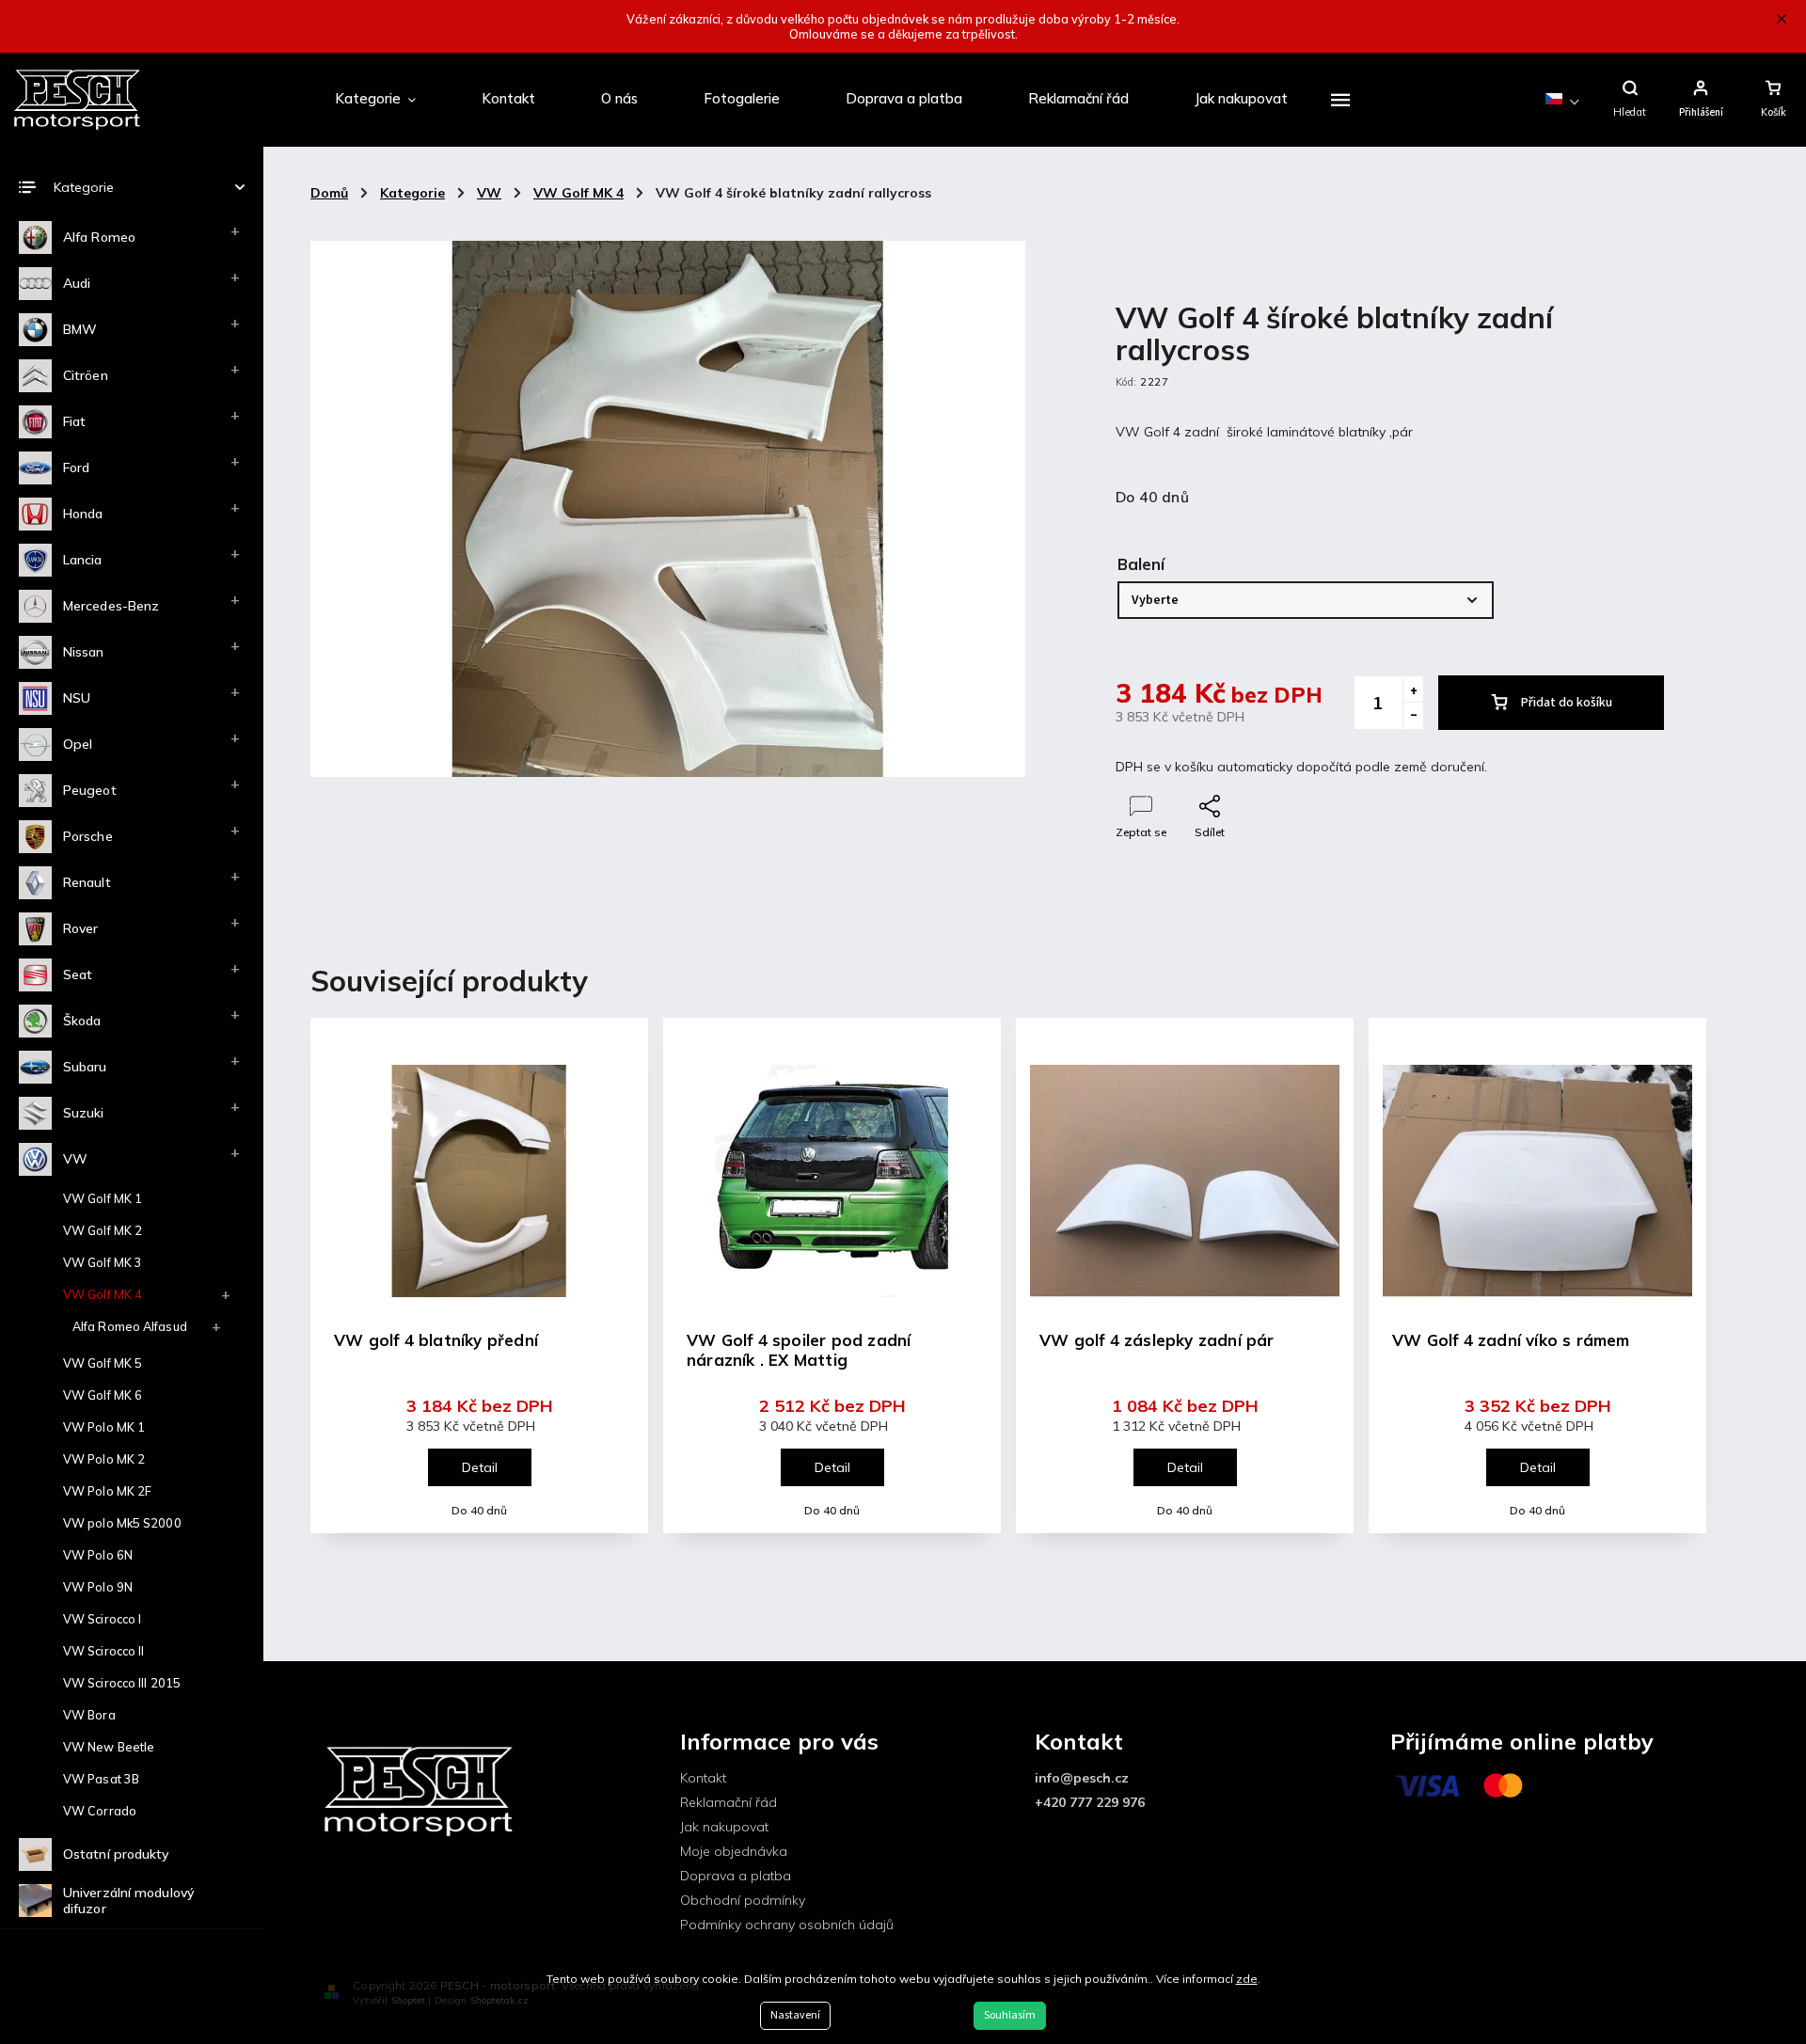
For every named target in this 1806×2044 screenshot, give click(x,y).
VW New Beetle (109, 1747)
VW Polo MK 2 (104, 1459)
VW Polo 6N (98, 1555)
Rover (81, 928)
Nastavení (795, 2015)
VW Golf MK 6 (103, 1395)
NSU (77, 698)
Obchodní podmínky (743, 1900)
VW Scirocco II (103, 1651)
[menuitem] (375, 100)
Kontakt (703, 1778)
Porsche (88, 836)
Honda (83, 514)
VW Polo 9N (98, 1587)
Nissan (84, 652)
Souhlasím (1010, 2015)
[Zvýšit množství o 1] (1413, 689)
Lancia (83, 560)
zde (1247, 1979)
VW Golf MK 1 (103, 1198)
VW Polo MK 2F (107, 1491)
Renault (87, 882)
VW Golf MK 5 (103, 1363)
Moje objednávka (734, 1851)
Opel (78, 744)
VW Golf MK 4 (103, 1294)
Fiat (74, 421)
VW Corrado (100, 1811)
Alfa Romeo (99, 237)
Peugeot (90, 790)
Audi (77, 283)
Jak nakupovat (724, 1827)
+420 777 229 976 (1090, 1802)
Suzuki (84, 1113)
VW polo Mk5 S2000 (122, 1523)
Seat (78, 974)
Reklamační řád (729, 1802)
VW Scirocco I (102, 1619)
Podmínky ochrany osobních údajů (787, 1925)
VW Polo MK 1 (104, 1427)
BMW (80, 329)
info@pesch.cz (1082, 1778)
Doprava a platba (736, 1876)
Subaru (85, 1067)
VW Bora (89, 1715)
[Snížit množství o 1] (1413, 716)
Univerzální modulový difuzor (128, 1901)
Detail (480, 1467)
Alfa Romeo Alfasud (130, 1326)
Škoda (82, 1021)
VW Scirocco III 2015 (122, 1683)
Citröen (86, 375)
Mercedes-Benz (111, 606)
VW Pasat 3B (101, 1779)
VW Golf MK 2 (103, 1230)
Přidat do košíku (1567, 703)
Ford (76, 467)
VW (75, 1159)
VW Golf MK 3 (103, 1262)
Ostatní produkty (116, 1854)
